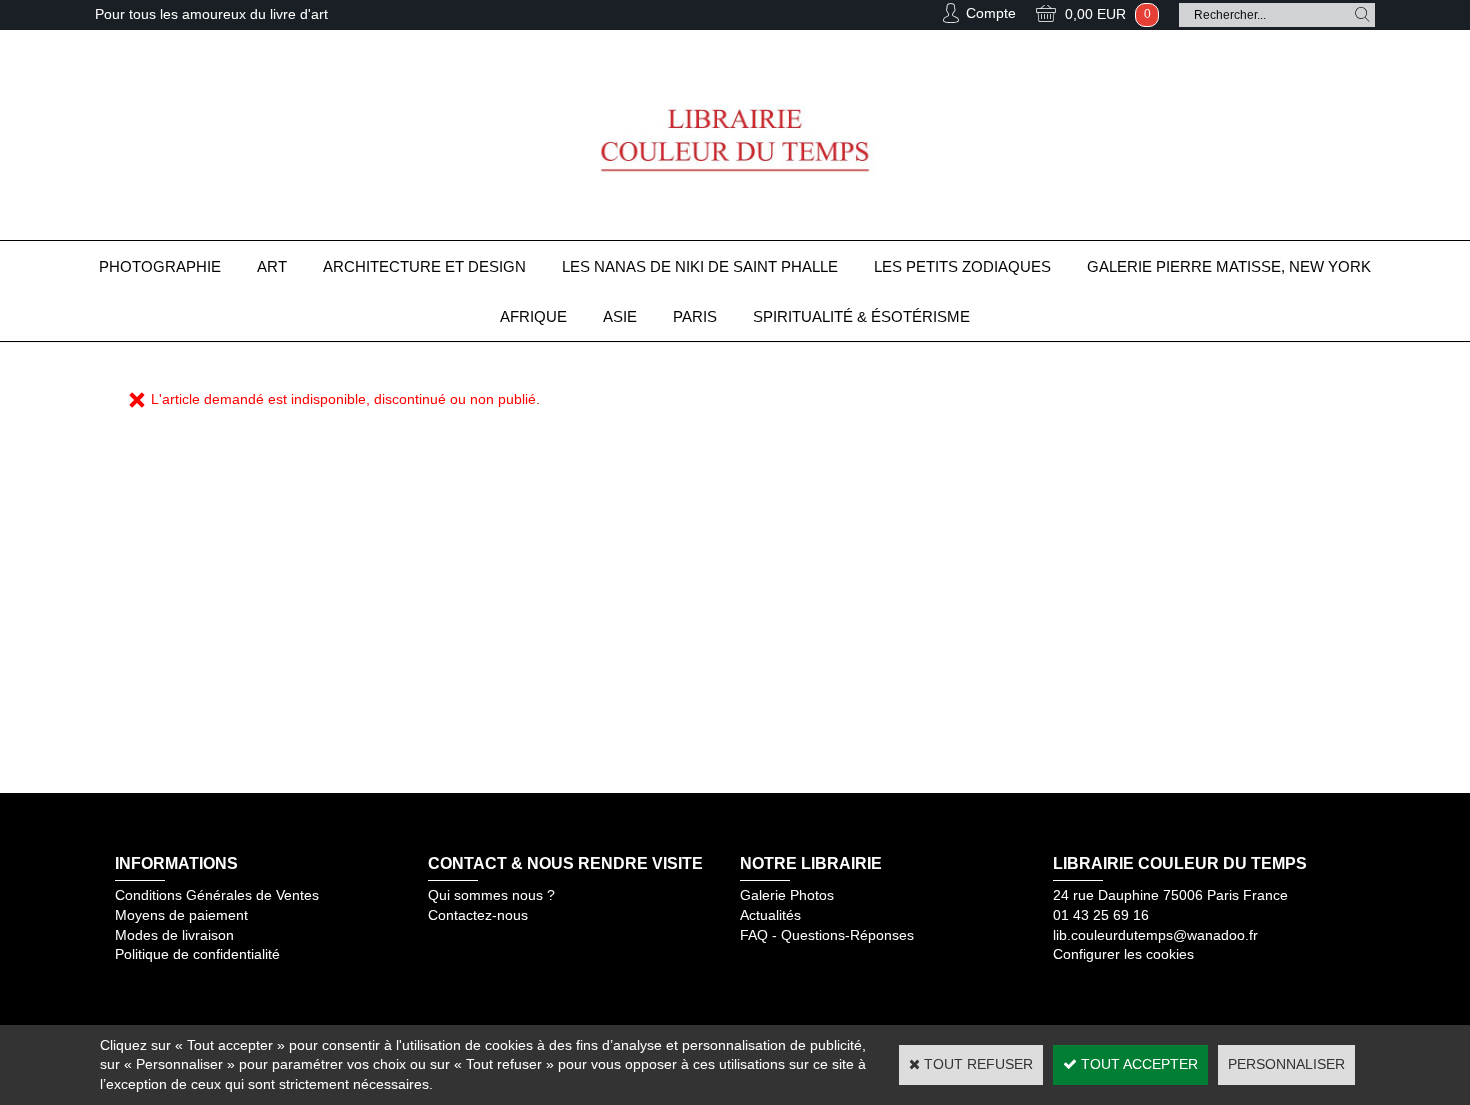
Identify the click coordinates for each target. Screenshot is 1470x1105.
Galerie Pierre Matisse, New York (1229, 266)
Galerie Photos (787, 895)
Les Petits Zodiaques (962, 266)
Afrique (533, 316)
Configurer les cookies (1123, 954)
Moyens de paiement (181, 915)
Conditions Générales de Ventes (217, 895)
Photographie (160, 266)
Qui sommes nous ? (491, 895)
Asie (620, 316)
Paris (695, 316)
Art (272, 266)
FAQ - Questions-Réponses (827, 935)
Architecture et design (424, 266)
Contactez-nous (478, 915)
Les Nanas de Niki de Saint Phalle (700, 266)
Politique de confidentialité (197, 954)
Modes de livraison (174, 935)
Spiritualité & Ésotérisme (861, 316)
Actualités (770, 915)
